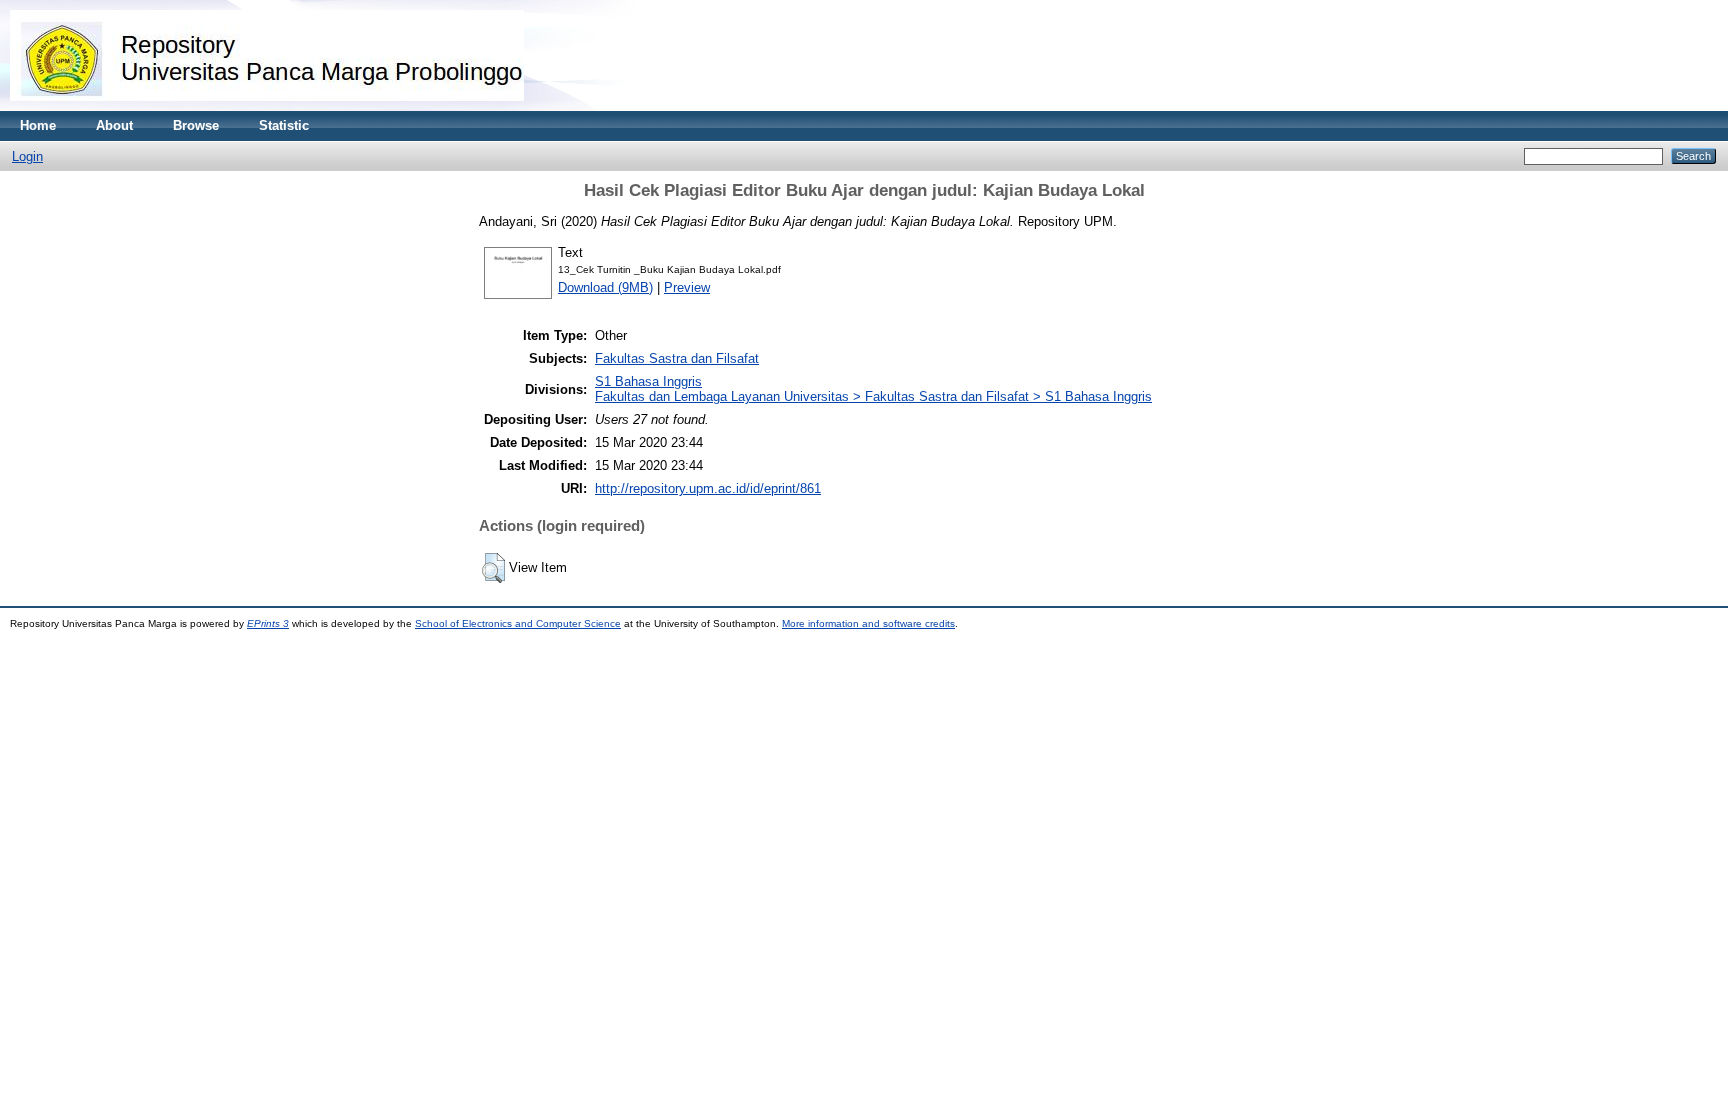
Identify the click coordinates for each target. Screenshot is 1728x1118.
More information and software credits (868, 623)
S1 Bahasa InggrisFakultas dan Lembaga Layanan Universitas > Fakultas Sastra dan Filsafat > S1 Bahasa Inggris (873, 389)
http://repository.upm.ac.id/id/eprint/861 (708, 488)
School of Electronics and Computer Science (518, 623)
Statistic (284, 125)
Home (38, 125)
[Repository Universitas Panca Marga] (267, 106)
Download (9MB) (605, 287)
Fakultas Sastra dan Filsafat (677, 358)
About (114, 125)
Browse (196, 125)
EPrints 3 (268, 623)
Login (27, 156)
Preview (687, 287)
